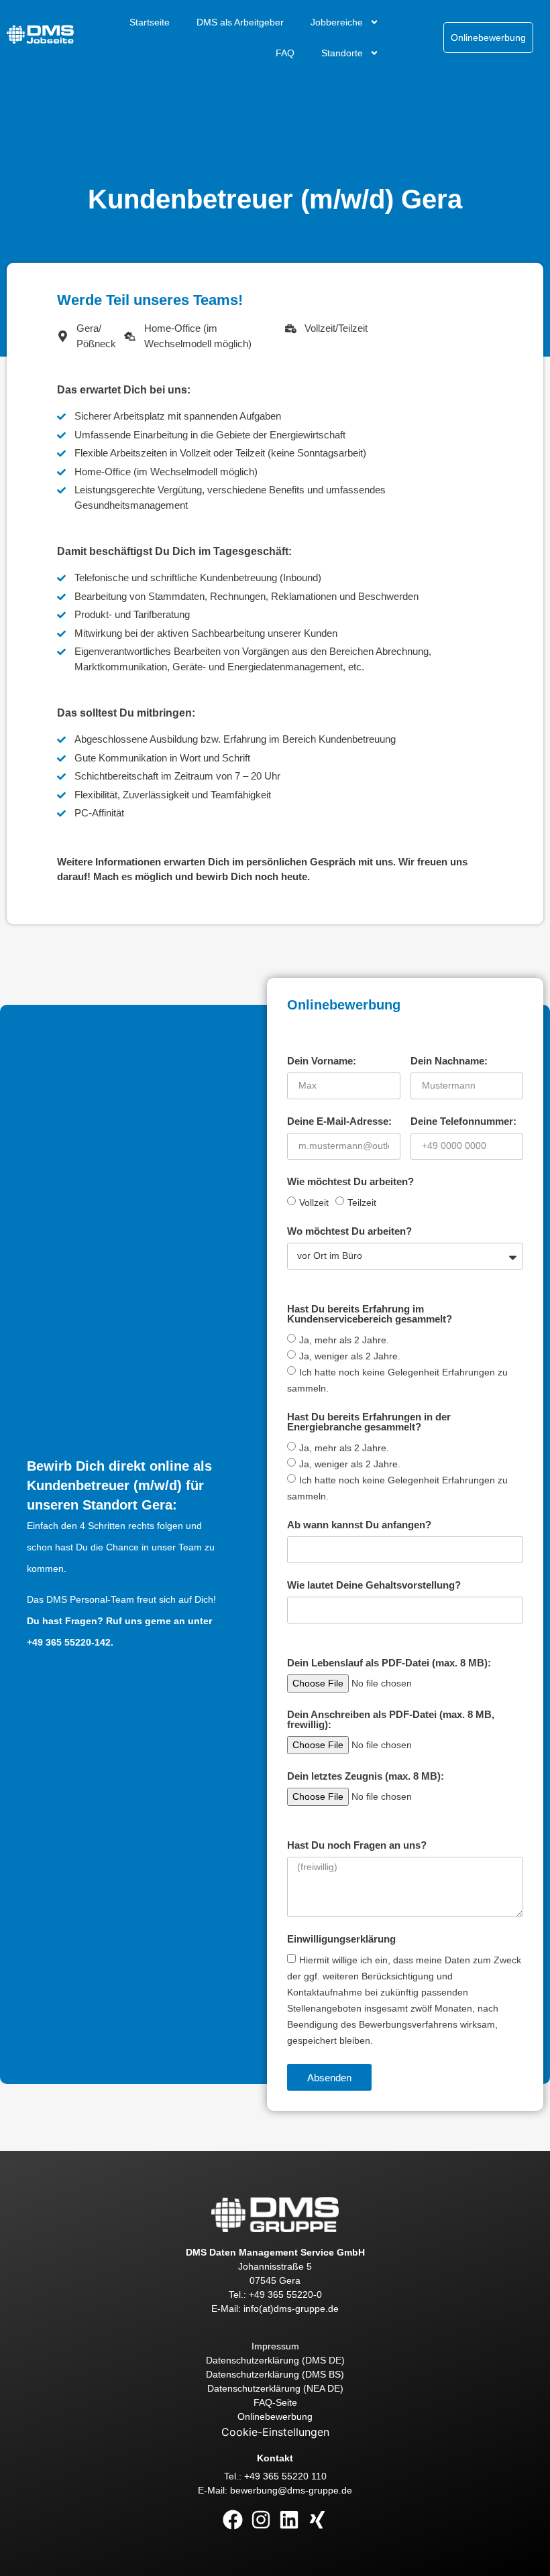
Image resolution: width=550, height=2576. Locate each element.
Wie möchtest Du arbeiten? (350, 1182)
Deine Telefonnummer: (463, 1121)
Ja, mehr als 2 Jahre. (344, 1340)
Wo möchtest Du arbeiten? (349, 1231)
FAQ (285, 53)
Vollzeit (314, 1203)
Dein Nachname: (449, 1061)
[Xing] (317, 2520)
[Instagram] (261, 2520)
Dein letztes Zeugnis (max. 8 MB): (366, 1776)
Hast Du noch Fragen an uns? (357, 1845)
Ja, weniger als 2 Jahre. (350, 1356)
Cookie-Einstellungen (275, 2432)
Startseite (150, 22)
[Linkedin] (289, 2520)
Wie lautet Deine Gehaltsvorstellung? (374, 1585)
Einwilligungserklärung (341, 1939)
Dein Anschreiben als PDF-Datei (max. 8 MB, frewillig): (391, 1720)
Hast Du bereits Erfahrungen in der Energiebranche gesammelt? (369, 1422)
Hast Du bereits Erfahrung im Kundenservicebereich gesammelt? (370, 1314)
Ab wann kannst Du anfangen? (359, 1525)
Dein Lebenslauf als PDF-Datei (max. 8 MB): (389, 1663)
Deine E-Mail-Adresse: (339, 1121)
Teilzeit (362, 1203)
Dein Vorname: (322, 1061)
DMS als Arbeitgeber (240, 22)
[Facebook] (233, 2520)
